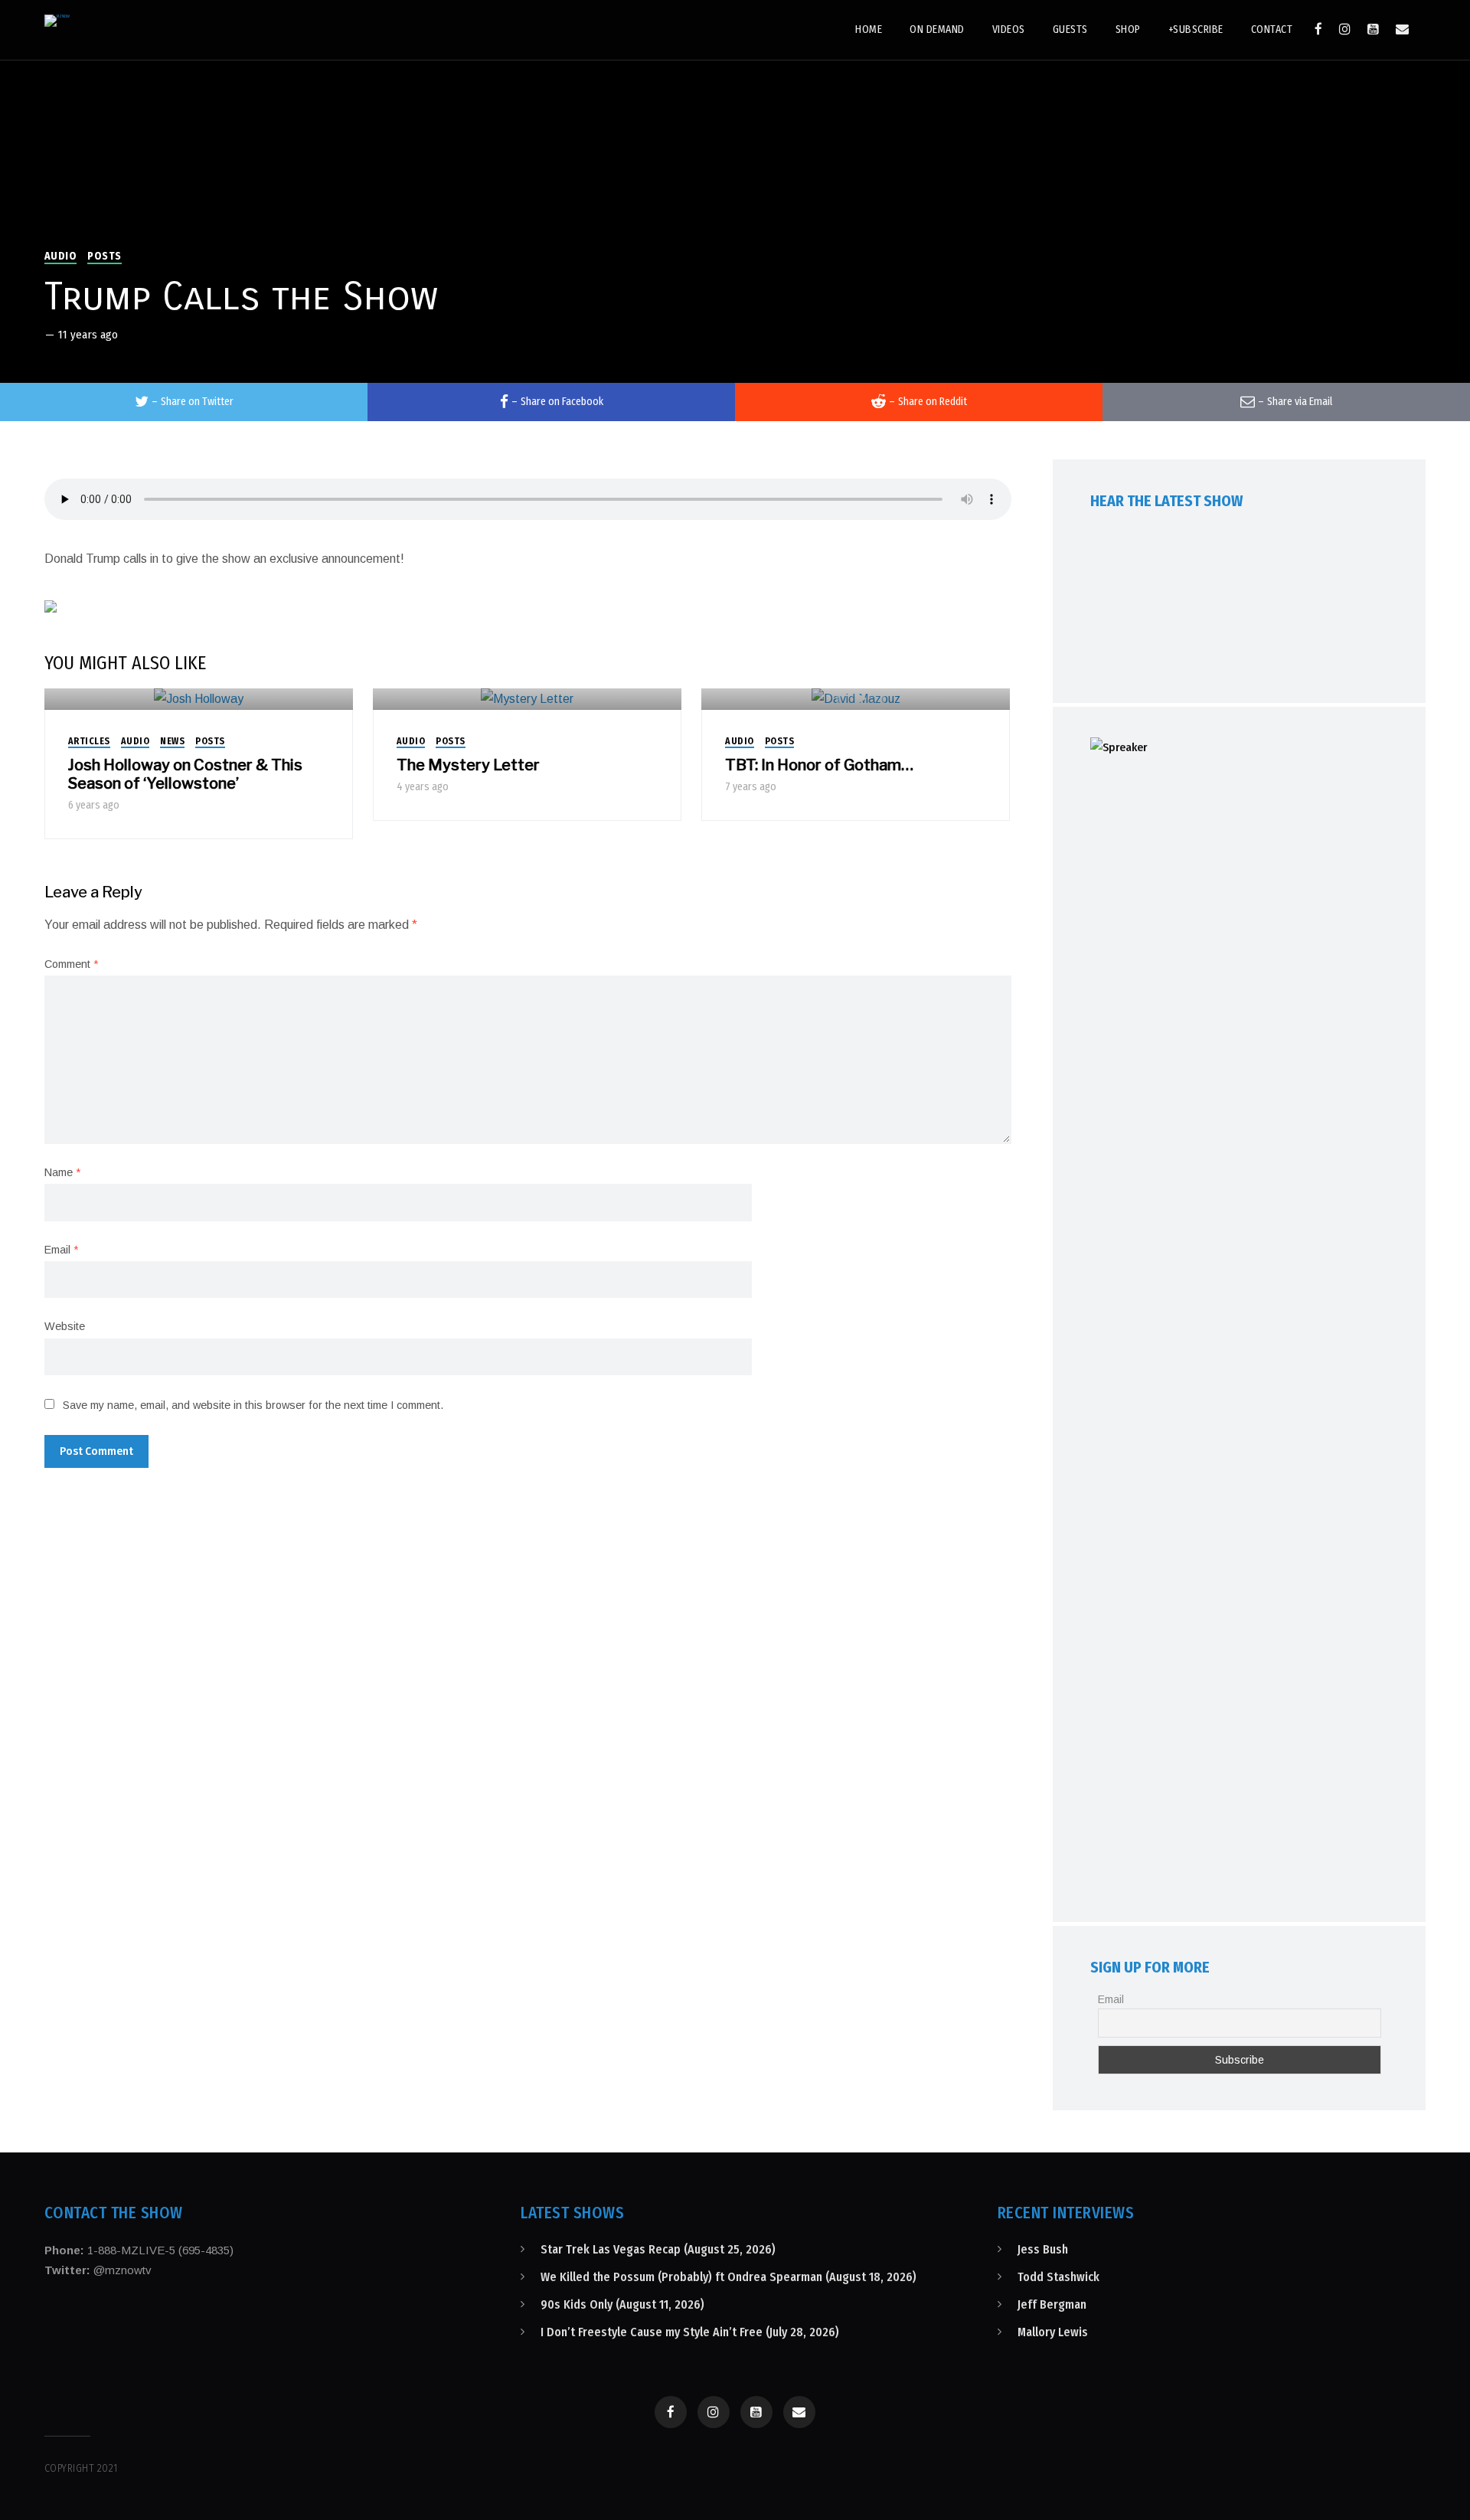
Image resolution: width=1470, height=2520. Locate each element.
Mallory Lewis (1053, 2332)
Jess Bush (1043, 2249)
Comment (71, 964)
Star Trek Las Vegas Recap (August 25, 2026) (658, 2249)
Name (62, 1172)
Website (65, 1326)
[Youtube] (1373, 29)
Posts (105, 256)
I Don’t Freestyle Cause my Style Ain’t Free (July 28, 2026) (690, 2332)
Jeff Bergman (1052, 2304)
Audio (61, 256)
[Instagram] (1345, 29)
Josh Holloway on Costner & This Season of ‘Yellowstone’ (185, 774)
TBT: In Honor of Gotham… (819, 765)
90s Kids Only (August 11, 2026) (622, 2304)
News (172, 741)
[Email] (1402, 29)
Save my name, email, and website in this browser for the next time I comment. (253, 1405)
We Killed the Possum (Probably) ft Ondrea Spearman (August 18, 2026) (728, 2277)
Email (61, 1250)
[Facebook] (1318, 29)
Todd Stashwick (1058, 2277)
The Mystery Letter (468, 765)
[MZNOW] (57, 21)
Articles (89, 741)
